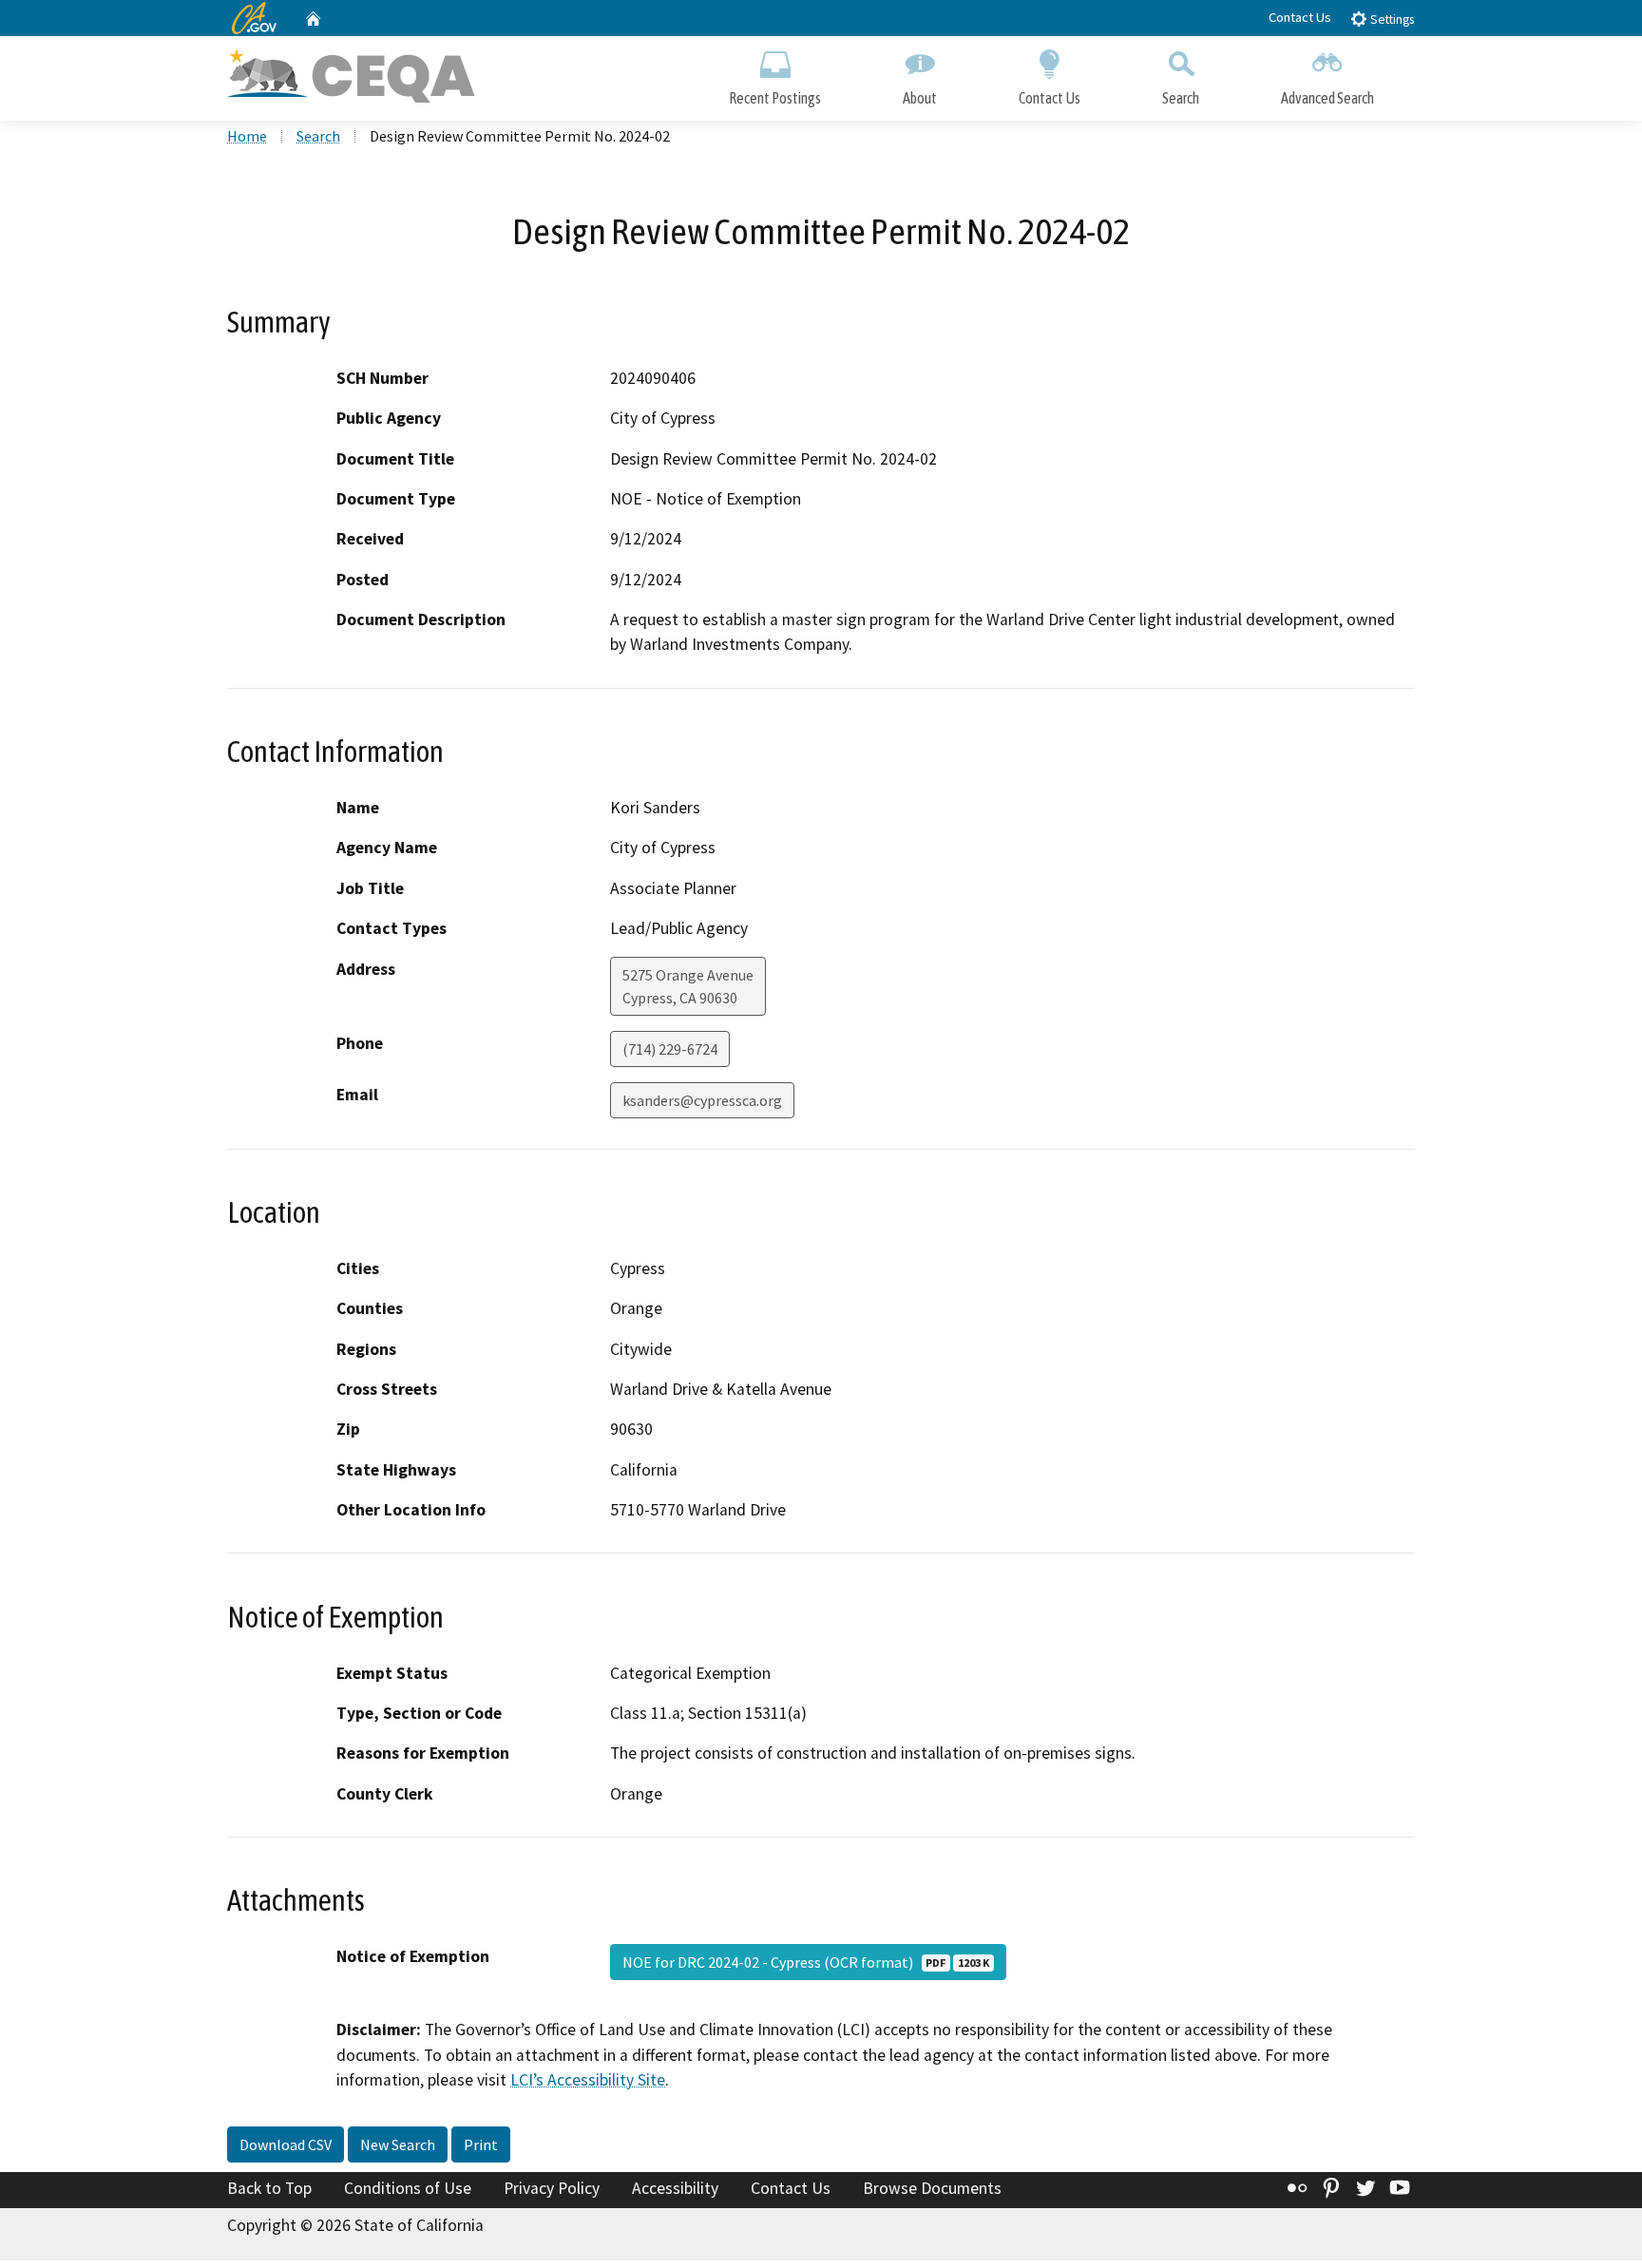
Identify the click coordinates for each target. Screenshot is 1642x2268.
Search (1181, 98)
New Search (398, 2144)
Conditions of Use (408, 2188)
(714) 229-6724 (670, 1049)
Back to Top (269, 2188)
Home (247, 136)
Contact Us (1300, 17)
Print (481, 2144)
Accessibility (675, 2188)
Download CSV (286, 2144)
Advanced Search (1327, 98)
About (920, 98)
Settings (1391, 19)
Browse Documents (932, 2188)
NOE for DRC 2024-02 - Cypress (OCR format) (806, 1962)
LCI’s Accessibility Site (588, 2080)
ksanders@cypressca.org (702, 1100)
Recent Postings (775, 98)
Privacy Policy (552, 2188)
